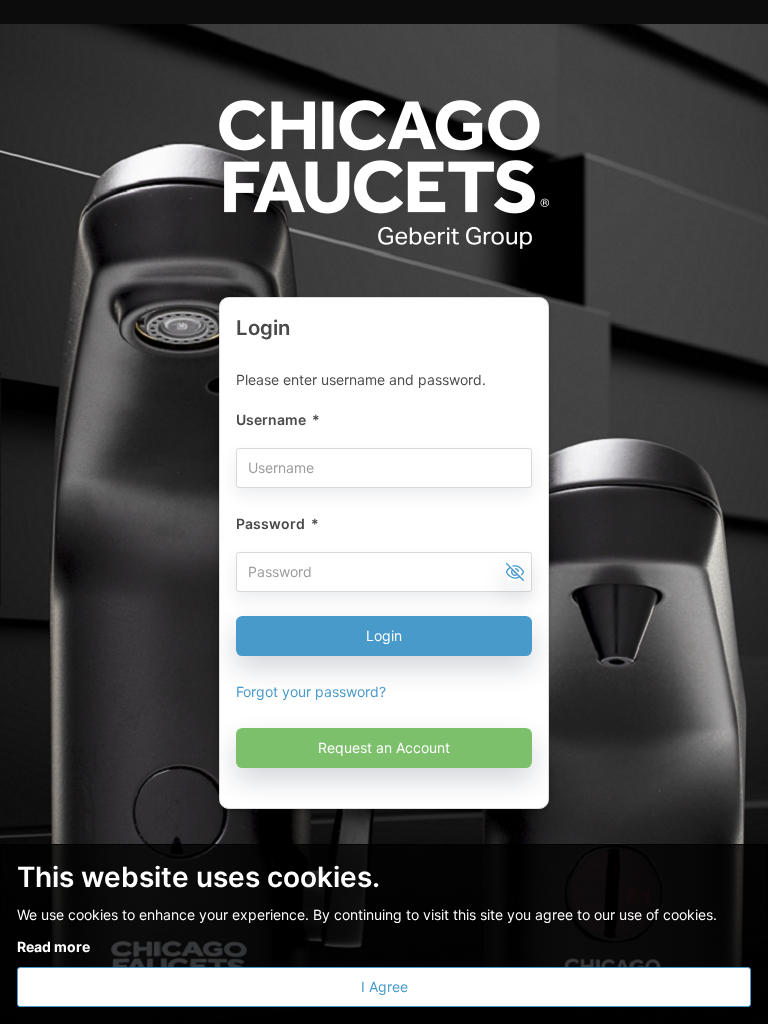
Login (384, 635)
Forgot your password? (311, 691)
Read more (53, 946)
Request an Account (384, 747)
